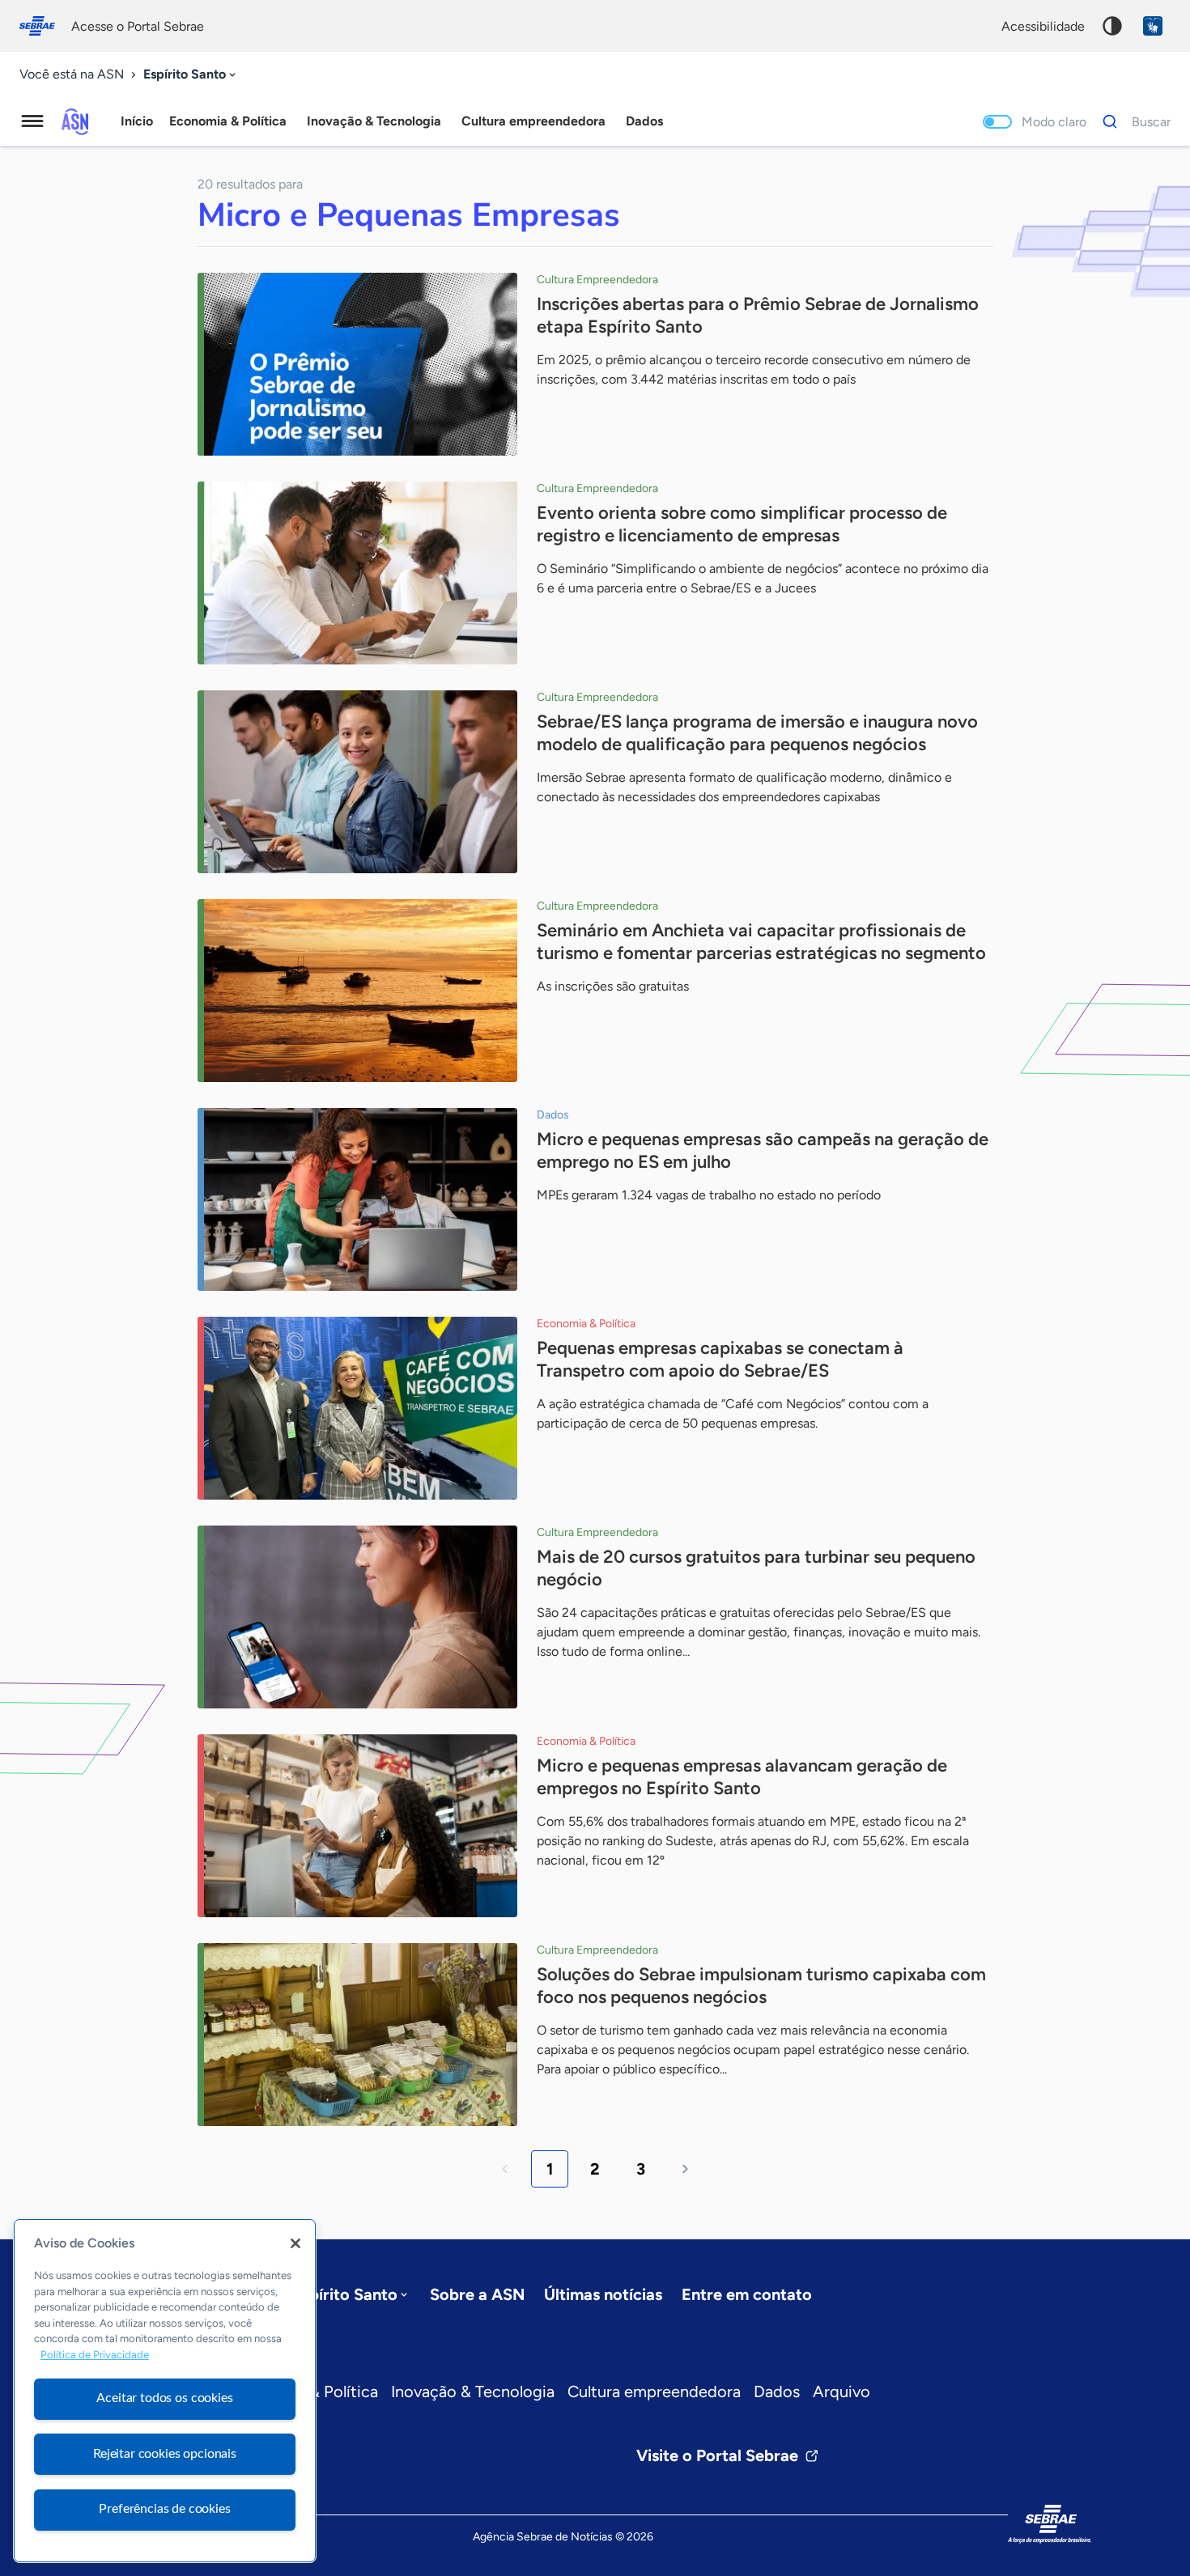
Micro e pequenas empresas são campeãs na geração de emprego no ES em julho (763, 1150)
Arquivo (841, 2391)
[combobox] (191, 75)
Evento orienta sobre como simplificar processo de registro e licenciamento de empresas (742, 524)
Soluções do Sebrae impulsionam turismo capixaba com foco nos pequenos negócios (761, 1986)
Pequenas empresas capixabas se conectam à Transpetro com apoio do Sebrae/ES (720, 1359)
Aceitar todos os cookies (164, 2398)
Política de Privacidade (95, 2355)
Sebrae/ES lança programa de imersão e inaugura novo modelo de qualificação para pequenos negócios (757, 733)
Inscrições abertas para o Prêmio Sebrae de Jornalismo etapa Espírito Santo (758, 315)
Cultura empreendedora (654, 2391)
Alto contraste (1112, 26)
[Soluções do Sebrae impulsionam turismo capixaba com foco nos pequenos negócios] (357, 2035)
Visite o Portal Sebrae (717, 2455)
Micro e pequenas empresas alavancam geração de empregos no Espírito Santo (742, 1777)
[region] (165, 2391)
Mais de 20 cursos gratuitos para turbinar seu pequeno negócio (756, 1568)
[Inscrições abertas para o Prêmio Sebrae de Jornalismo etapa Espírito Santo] (357, 364)
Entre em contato (747, 2294)
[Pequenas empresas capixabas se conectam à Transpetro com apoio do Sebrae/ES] (357, 1408)
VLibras (1153, 26)
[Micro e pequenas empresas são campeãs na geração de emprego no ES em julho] (357, 1199)
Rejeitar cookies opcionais (165, 2454)
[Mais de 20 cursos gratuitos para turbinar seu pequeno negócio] (357, 1617)
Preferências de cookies (164, 2509)
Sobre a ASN (477, 2294)
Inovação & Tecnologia (473, 2391)
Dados (777, 2391)
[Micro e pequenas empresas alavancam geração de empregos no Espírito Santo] (357, 1826)
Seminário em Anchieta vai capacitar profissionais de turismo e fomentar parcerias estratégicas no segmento (761, 942)
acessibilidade (1043, 26)
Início (137, 121)
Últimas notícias (603, 2294)
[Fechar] (295, 2243)
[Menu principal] (32, 121)
